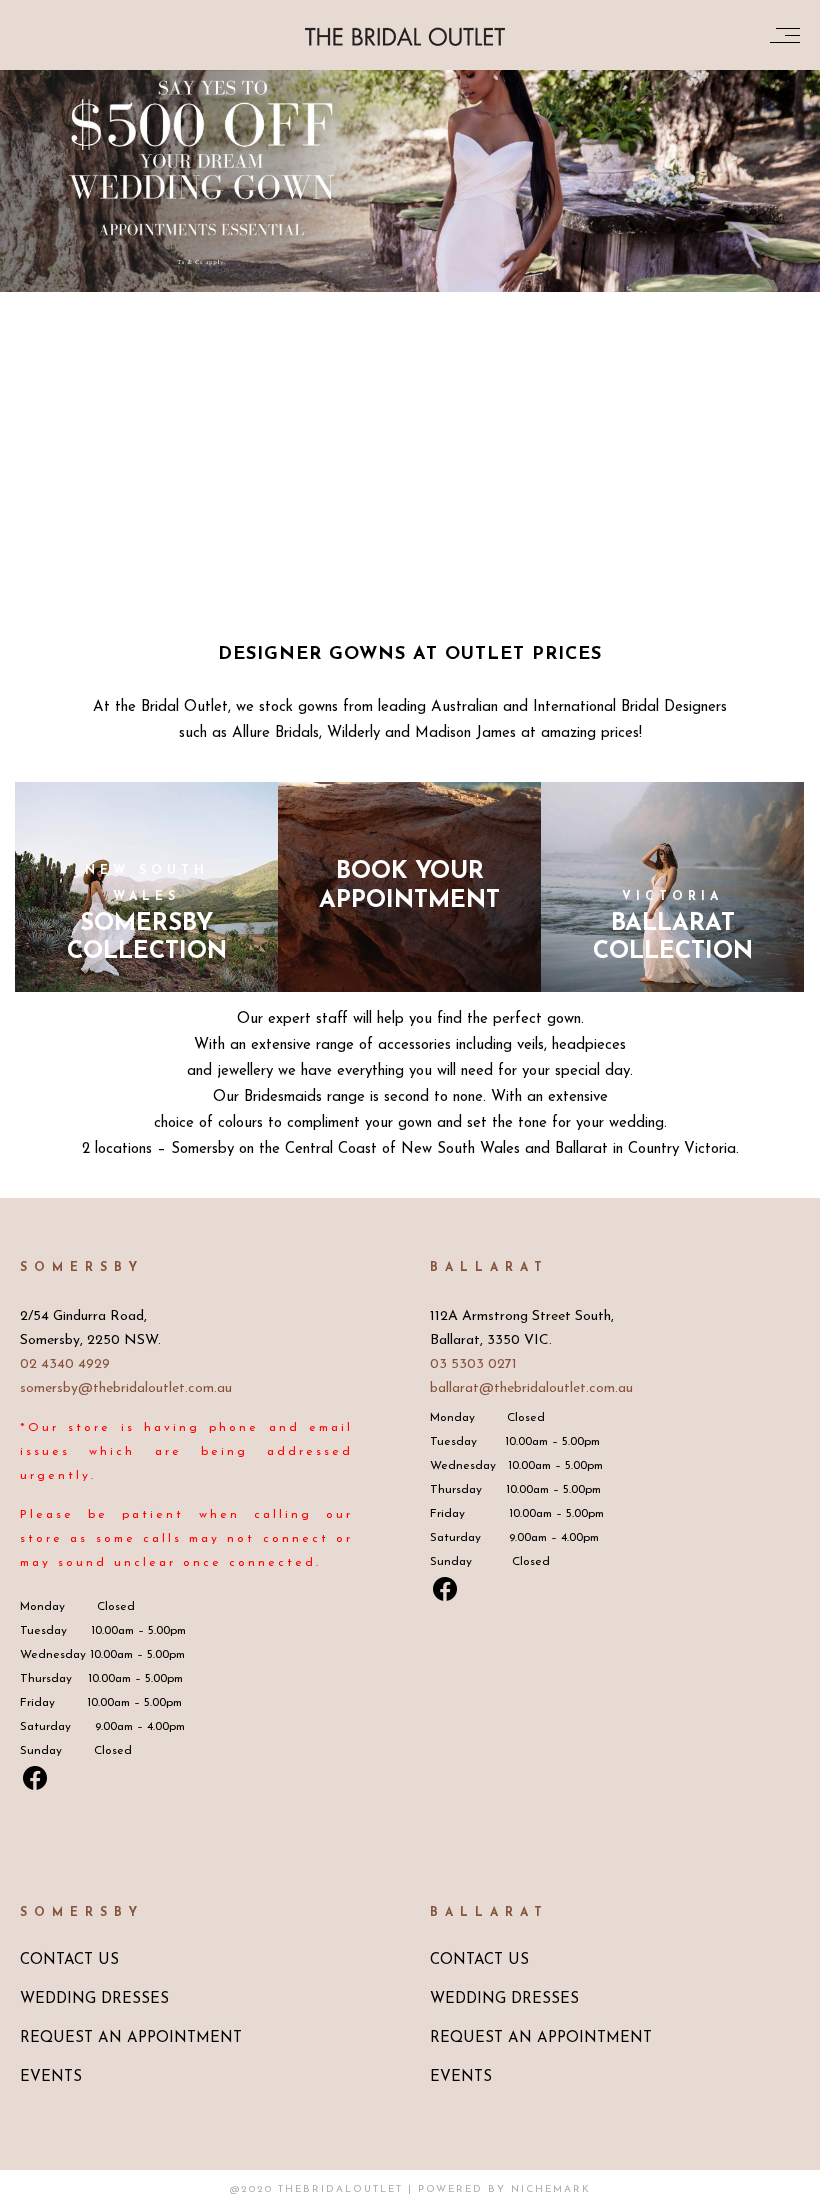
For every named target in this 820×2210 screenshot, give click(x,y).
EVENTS (51, 2077)
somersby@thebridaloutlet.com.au (126, 1388)
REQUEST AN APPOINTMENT (131, 2038)
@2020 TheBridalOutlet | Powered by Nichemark (410, 2189)
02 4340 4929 (65, 1364)
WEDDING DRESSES (94, 1999)
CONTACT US (69, 1960)
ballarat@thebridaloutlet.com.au (531, 1388)
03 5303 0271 (473, 1364)
